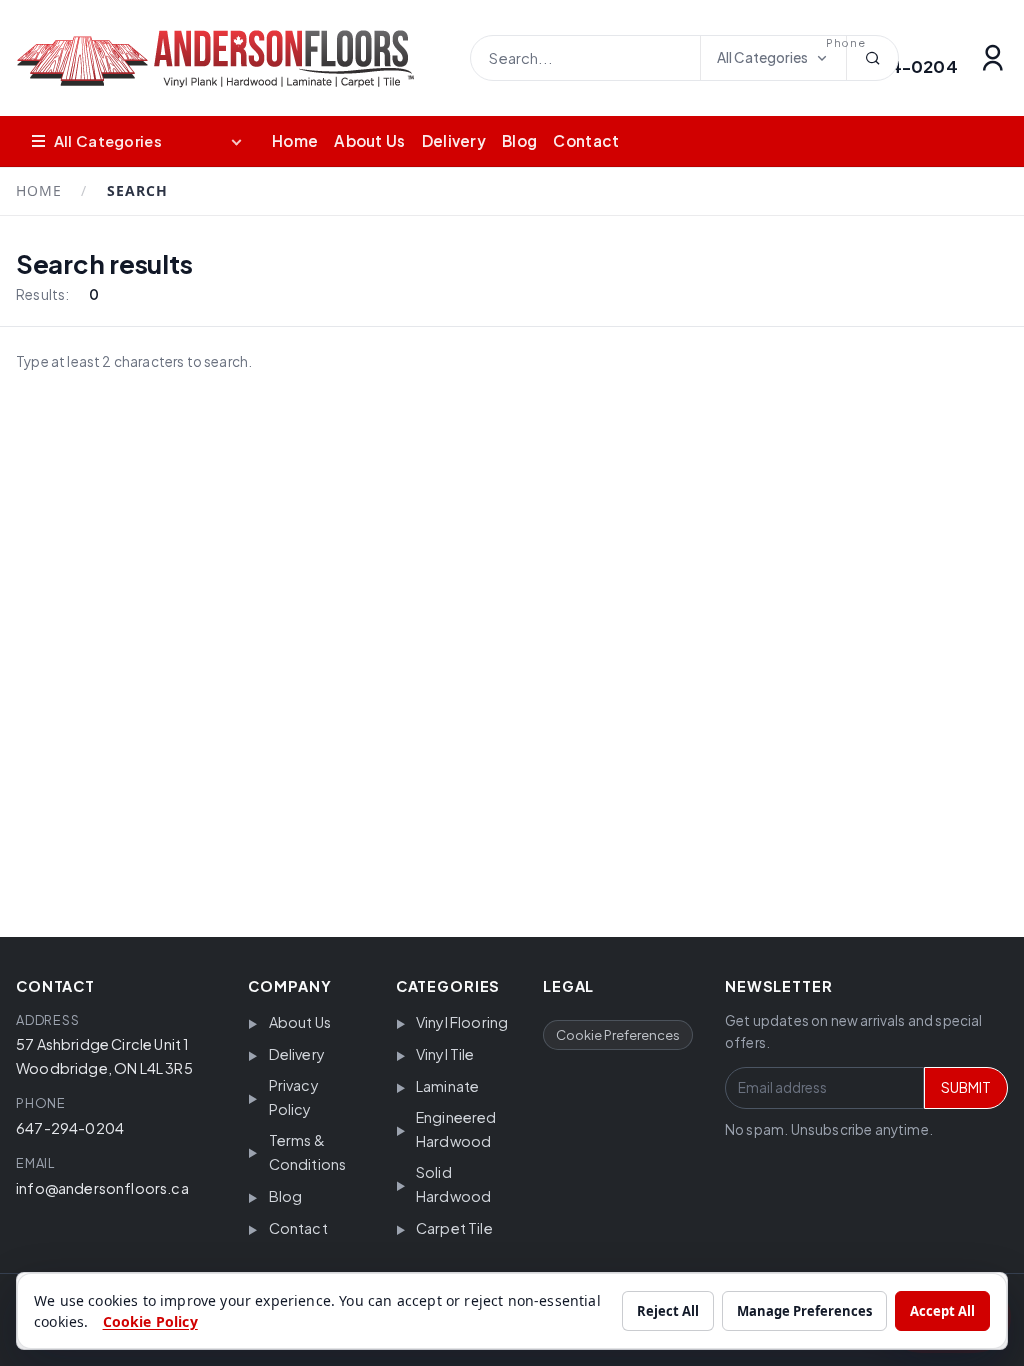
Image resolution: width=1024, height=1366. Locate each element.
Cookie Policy (150, 1321)
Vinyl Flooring (462, 1022)
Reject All (668, 1311)
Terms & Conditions (308, 1152)
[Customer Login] (993, 58)
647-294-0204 (70, 1128)
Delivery (454, 140)
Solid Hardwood (453, 1184)
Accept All (942, 1311)
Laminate (447, 1086)
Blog (519, 140)
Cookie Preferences (618, 1035)
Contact (586, 140)
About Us (369, 140)
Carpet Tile (454, 1228)
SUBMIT (966, 1087)
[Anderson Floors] (231, 58)
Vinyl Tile (445, 1054)
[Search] (872, 58)
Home (295, 140)
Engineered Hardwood (456, 1129)
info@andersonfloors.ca (102, 1188)
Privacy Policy (294, 1097)
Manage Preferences (804, 1311)
